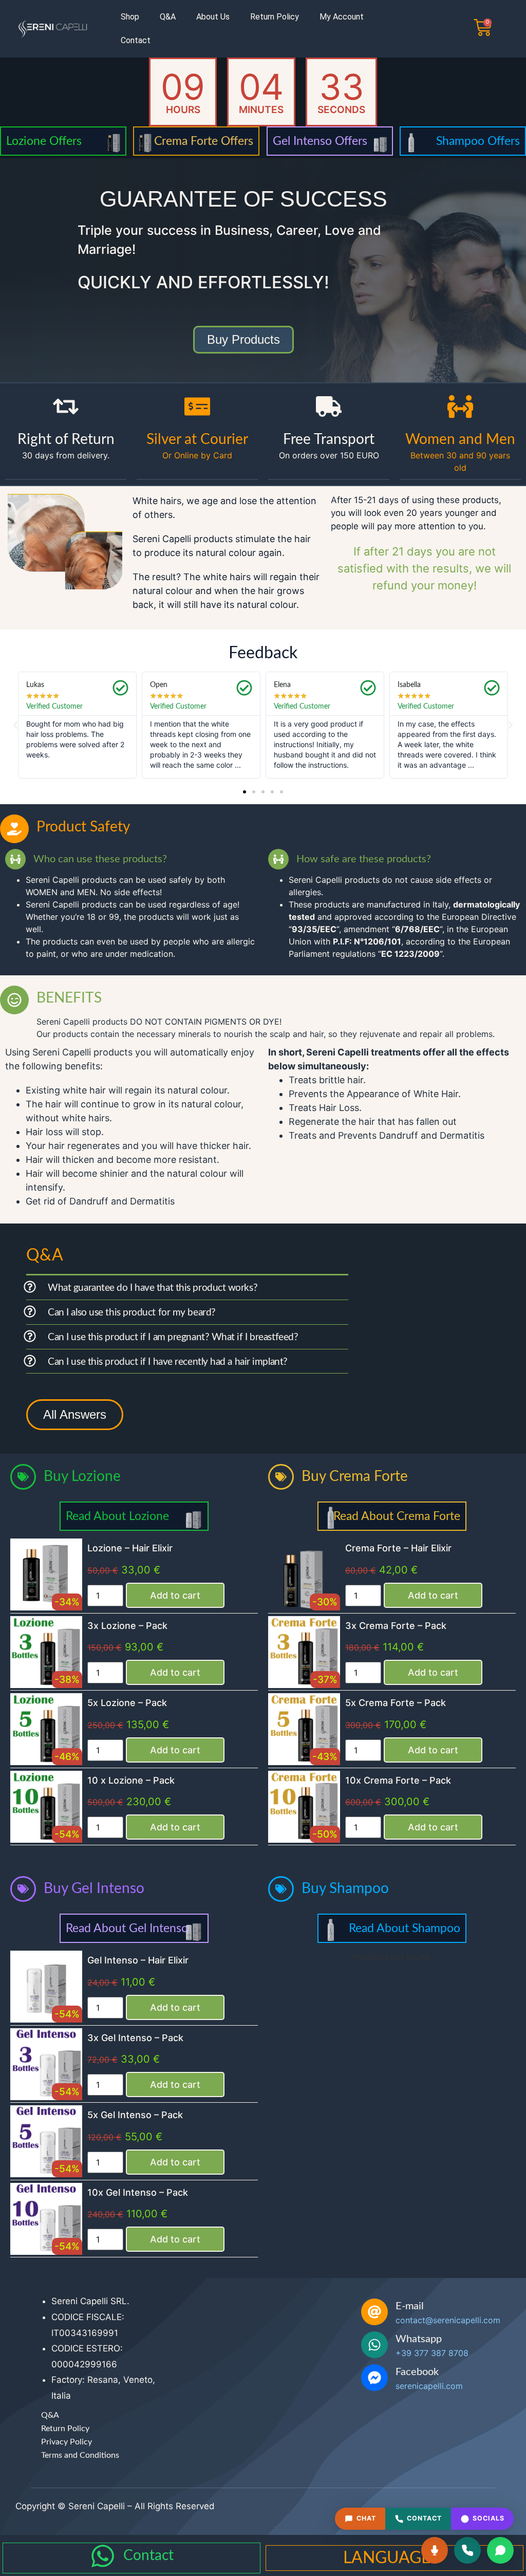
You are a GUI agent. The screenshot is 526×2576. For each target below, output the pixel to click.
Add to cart (175, 1595)
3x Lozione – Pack (127, 1626)
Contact (136, 40)
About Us (213, 17)
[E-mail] (374, 2312)
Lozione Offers (44, 141)
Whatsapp (419, 2339)
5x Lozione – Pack (127, 1703)
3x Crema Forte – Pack (396, 1626)
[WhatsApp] (500, 2550)
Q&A (168, 17)
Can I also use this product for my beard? (132, 1313)
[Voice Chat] (435, 2550)
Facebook (417, 2372)
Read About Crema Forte (397, 1516)
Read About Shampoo (405, 1928)
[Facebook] (374, 2378)
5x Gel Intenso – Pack (135, 2115)
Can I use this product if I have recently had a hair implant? (168, 1362)
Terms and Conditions (80, 2455)
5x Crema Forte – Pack (396, 1703)
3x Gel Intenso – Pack (135, 2038)
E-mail (410, 2306)
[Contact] (103, 2556)
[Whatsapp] (374, 2345)
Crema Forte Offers (204, 141)
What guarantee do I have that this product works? (153, 1288)
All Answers (75, 1414)
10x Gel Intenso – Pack (138, 2192)
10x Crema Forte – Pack (398, 1780)
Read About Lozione (117, 1516)
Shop (130, 17)
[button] (15, 725)
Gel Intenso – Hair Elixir (138, 1960)
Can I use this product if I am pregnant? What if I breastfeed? (173, 1337)
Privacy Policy (67, 2442)
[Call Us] (467, 2550)
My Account (342, 17)
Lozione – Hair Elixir (130, 1548)
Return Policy (275, 17)
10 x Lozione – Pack (131, 1780)
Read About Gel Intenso (127, 1928)
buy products (243, 339)
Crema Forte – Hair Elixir (398, 1548)
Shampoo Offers (478, 141)
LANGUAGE (387, 2558)
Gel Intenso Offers (320, 141)
